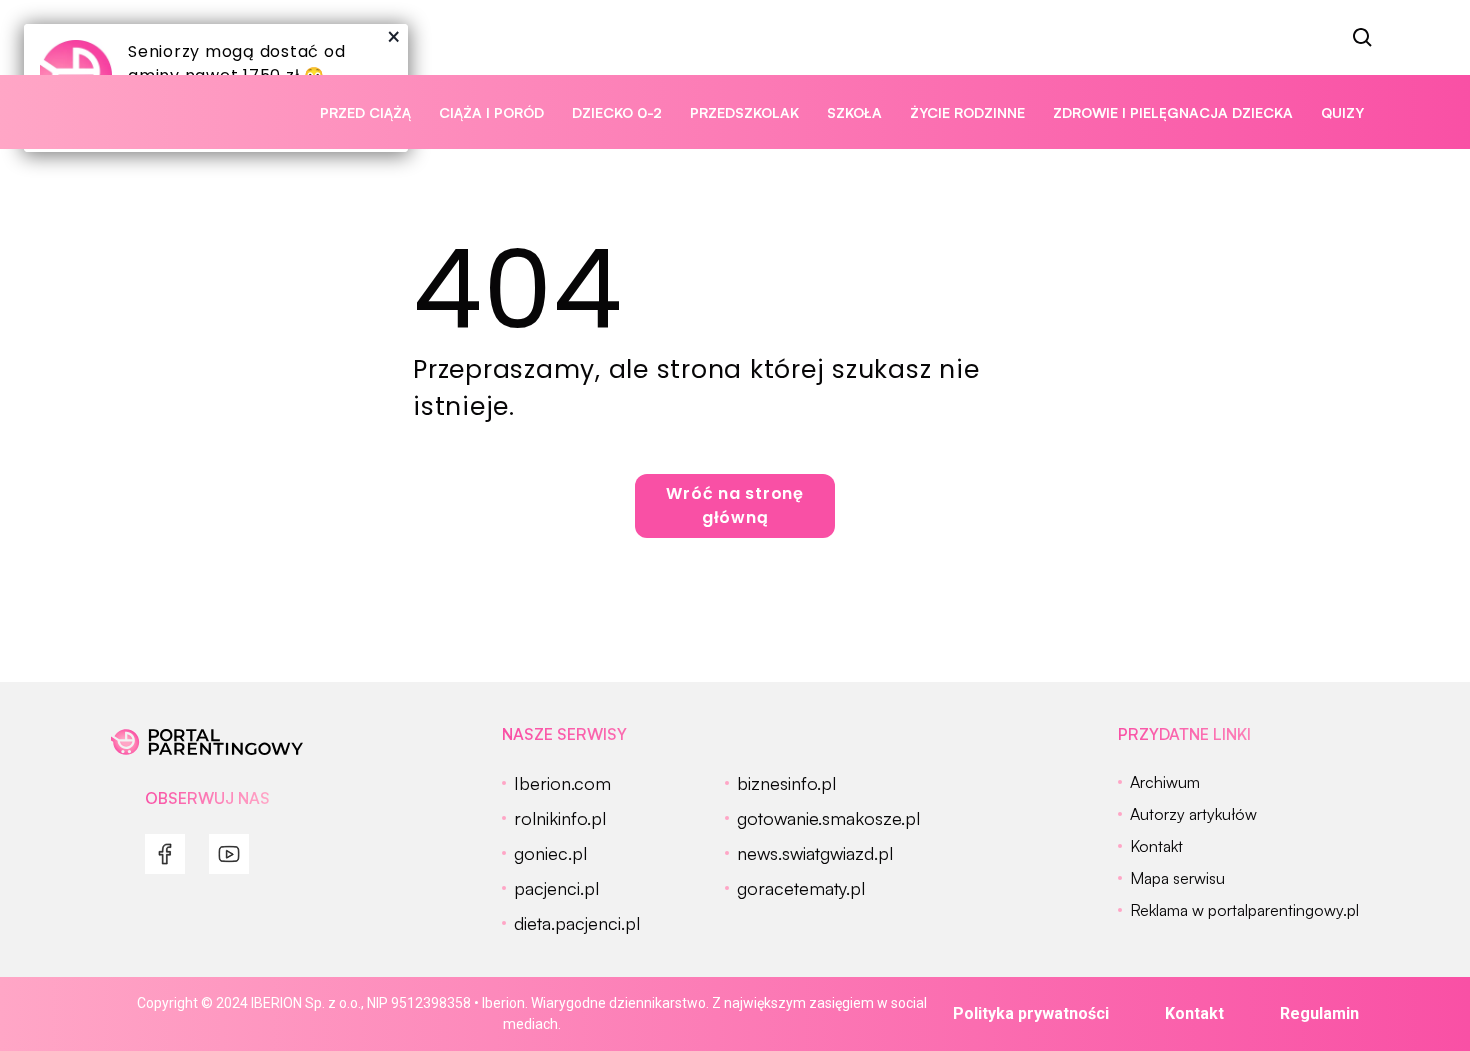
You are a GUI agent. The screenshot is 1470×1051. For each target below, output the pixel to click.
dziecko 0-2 (617, 112)
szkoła (854, 112)
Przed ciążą (365, 112)
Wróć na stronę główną (735, 505)
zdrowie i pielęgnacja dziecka (1173, 112)
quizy (1342, 112)
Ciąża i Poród (491, 112)
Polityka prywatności (1031, 1013)
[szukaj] (1363, 38)
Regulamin (1319, 1013)
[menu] (165, 854)
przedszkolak (744, 112)
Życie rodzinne (967, 112)
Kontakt (1194, 1013)
